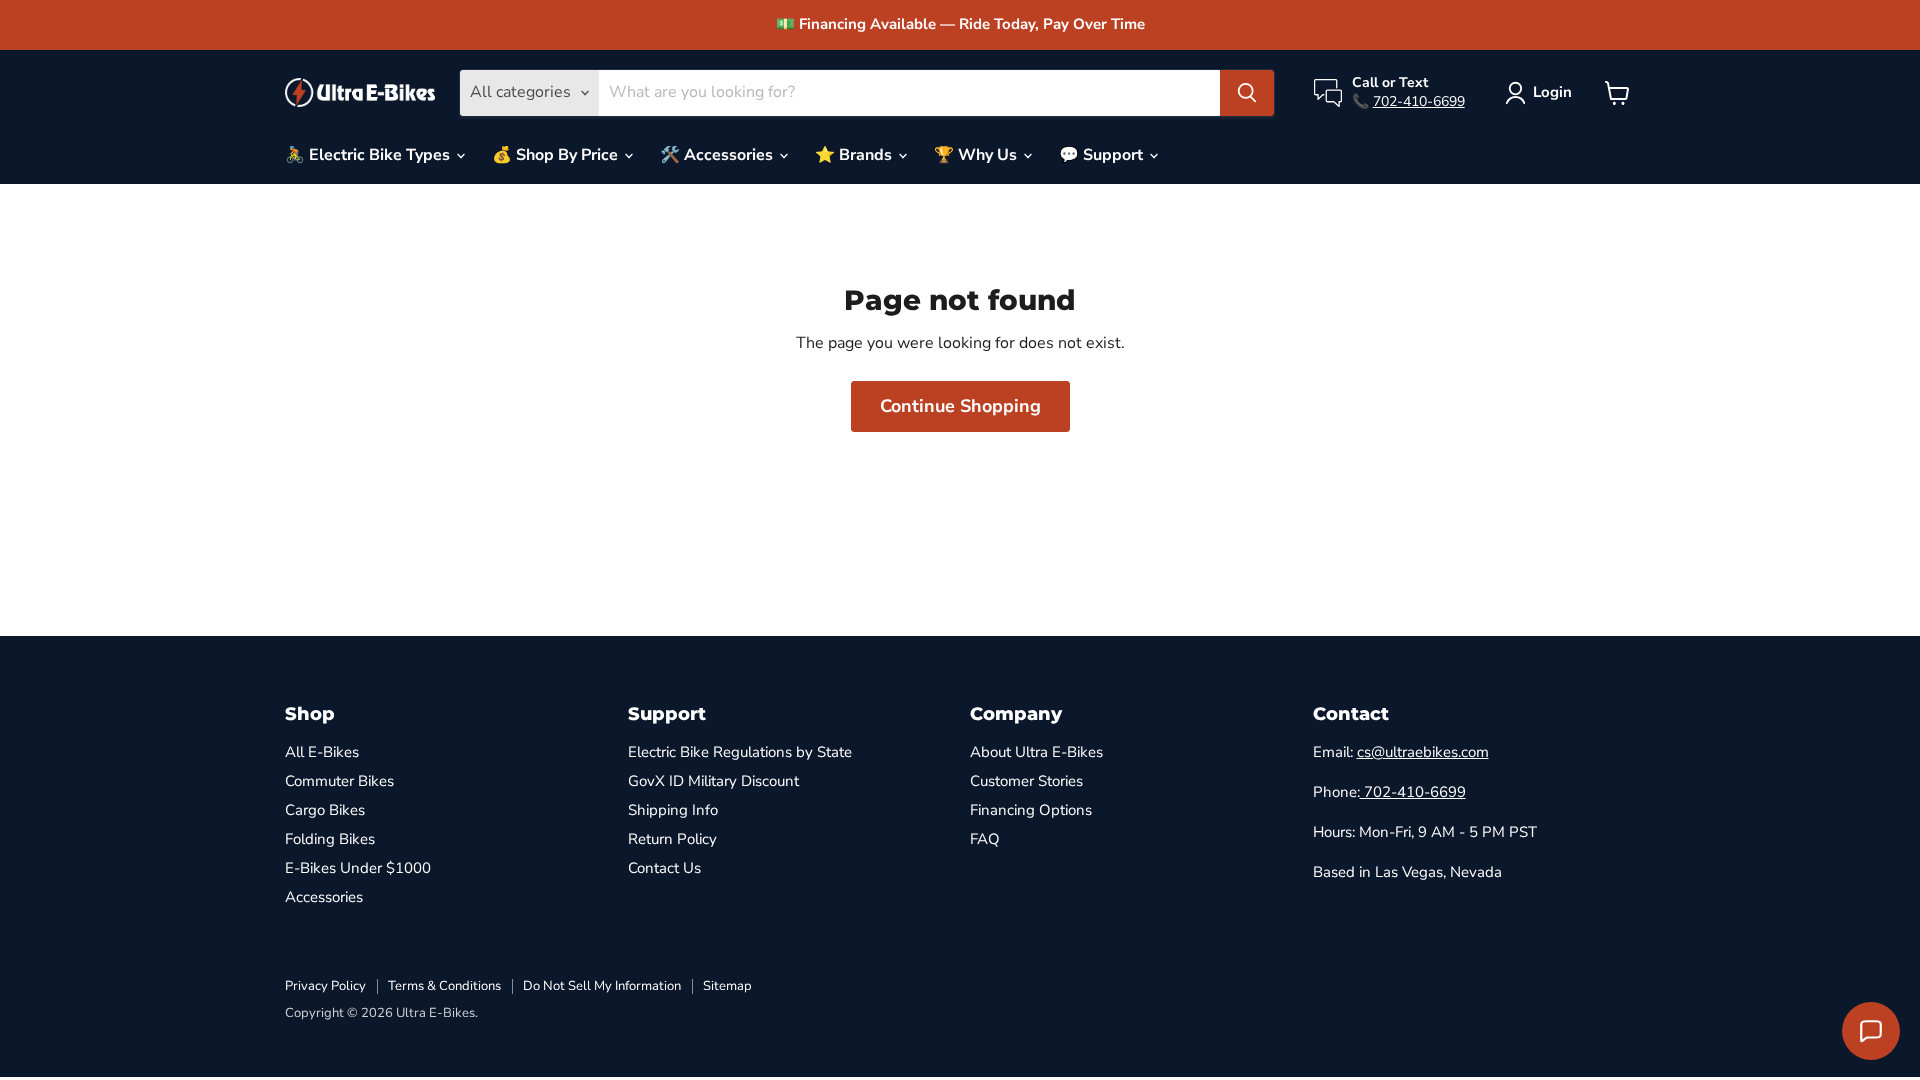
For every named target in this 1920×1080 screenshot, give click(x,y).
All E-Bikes (322, 752)
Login (1552, 92)
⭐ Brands (855, 155)
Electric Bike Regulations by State (740, 752)
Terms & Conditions (444, 986)
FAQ (985, 839)
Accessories (324, 897)
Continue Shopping (960, 406)
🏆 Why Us (977, 155)
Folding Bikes (330, 839)
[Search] (1247, 93)
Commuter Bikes (339, 781)
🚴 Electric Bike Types (369, 155)
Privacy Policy (325, 986)
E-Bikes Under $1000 (358, 868)
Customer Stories (1026, 781)
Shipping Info (673, 810)
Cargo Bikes (325, 810)
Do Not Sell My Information (602, 986)
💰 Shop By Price (557, 155)
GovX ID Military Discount (713, 781)
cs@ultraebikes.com (1423, 752)
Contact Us (664, 868)
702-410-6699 (1419, 101)
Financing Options (1031, 810)
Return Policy (672, 839)
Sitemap (727, 986)
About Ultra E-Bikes (1036, 752)
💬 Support (1103, 155)
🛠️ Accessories (718, 155)
